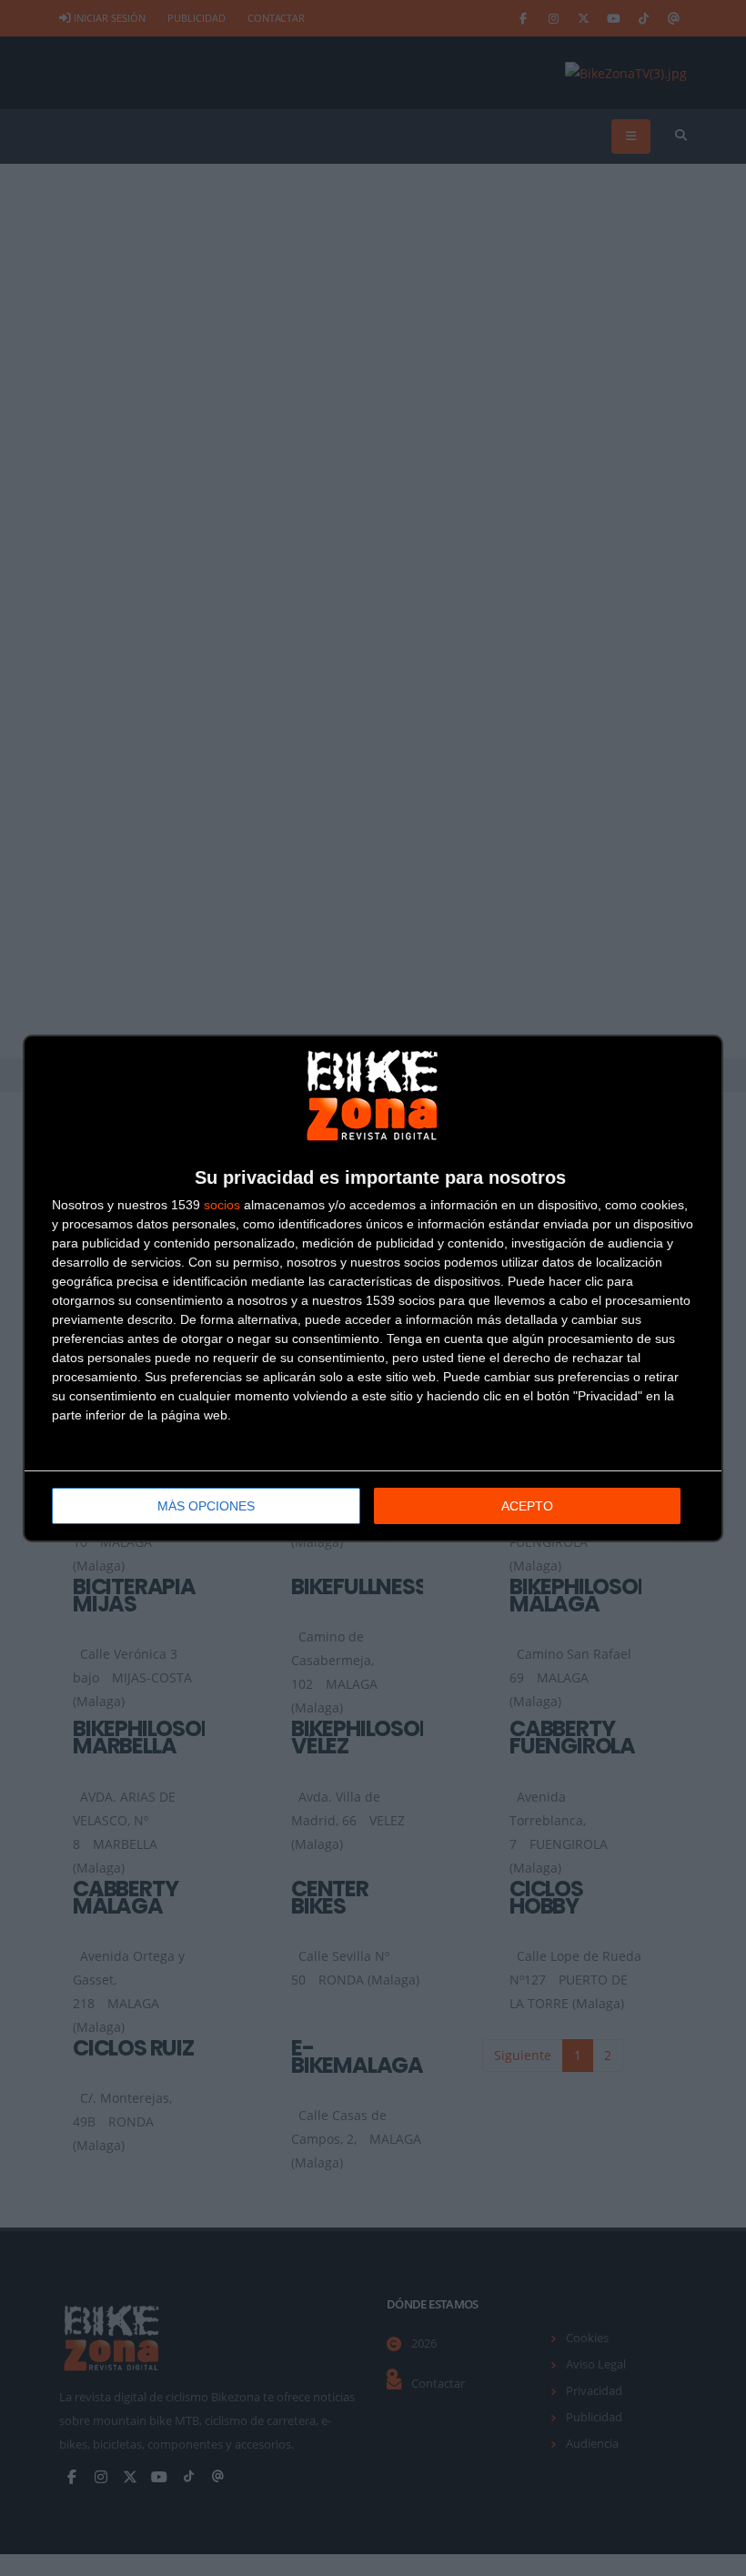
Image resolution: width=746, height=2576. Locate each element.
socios (222, 1205)
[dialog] (373, 1288)
